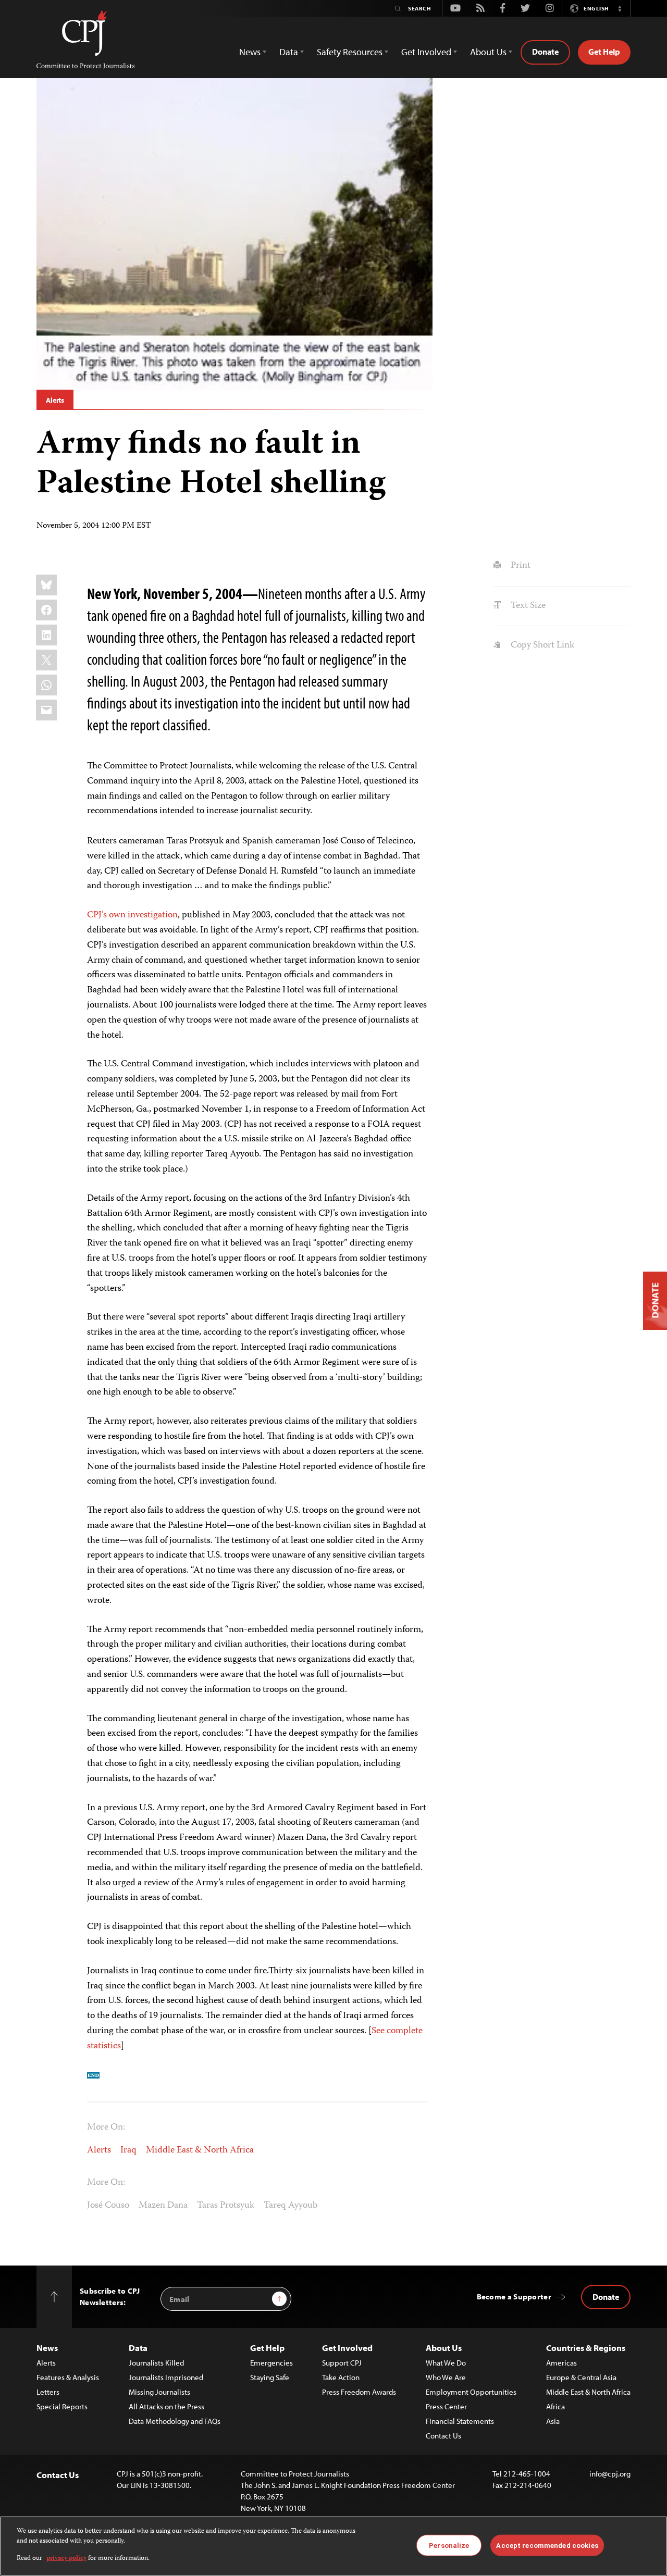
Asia (553, 2421)
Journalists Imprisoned (166, 2377)
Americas (561, 2363)
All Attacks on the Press (166, 2406)
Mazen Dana (163, 2206)
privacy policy (66, 2559)
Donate (545, 52)
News (47, 2348)
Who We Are (446, 2377)
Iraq (128, 2150)
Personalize (449, 2545)
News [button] (250, 52)
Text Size (527, 606)
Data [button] (289, 52)
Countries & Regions (586, 2348)
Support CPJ (342, 2363)
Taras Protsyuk (226, 2206)
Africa (555, 2406)
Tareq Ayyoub (291, 2206)
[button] (620, 8)
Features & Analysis (68, 2377)
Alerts (55, 400)
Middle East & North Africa (200, 2150)
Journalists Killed (156, 2363)
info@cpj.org (610, 2474)
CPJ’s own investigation (132, 915)
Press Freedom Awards (359, 2392)
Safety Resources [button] (350, 52)
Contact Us (443, 2436)
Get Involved (347, 2348)
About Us (444, 2348)
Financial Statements (460, 2421)
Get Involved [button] (426, 52)
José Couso (108, 2206)
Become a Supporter (514, 2297)
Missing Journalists (159, 2392)
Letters (48, 2392)
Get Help (604, 52)
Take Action (341, 2377)
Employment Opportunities (471, 2392)
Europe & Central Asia (581, 2377)
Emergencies (271, 2363)
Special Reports (62, 2406)
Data (138, 2348)
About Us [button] (488, 52)
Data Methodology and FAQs (175, 2421)
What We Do (446, 2363)
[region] (333, 2546)
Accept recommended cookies (547, 2545)
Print (519, 566)
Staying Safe (270, 2377)
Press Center (446, 2406)
